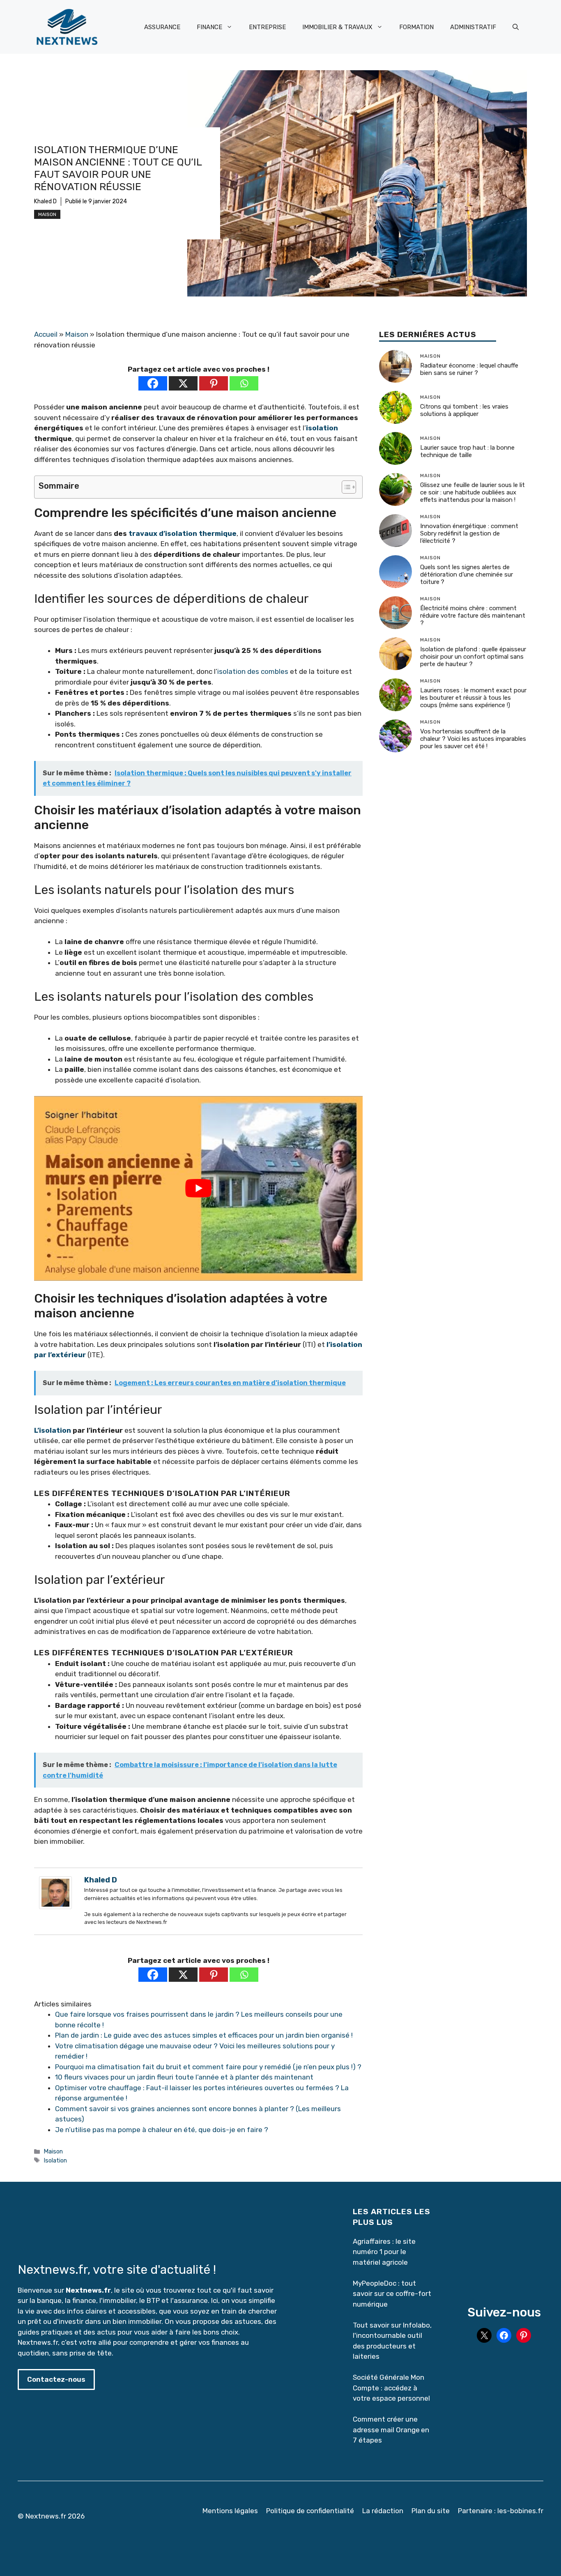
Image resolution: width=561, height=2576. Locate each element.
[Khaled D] (55, 1907)
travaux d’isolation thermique (183, 533)
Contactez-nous (56, 2379)
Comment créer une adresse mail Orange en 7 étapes (391, 2430)
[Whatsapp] (244, 383)
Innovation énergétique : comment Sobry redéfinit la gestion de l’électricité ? (469, 534)
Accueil (46, 334)
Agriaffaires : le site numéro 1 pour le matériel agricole (384, 2252)
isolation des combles (253, 671)
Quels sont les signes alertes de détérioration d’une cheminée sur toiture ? (467, 575)
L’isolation (53, 1430)
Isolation (55, 2160)
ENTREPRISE (267, 27)
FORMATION (416, 27)
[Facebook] (153, 383)
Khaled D (45, 201)
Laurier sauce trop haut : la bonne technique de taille (467, 452)
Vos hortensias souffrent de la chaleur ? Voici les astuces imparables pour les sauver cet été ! (473, 739)
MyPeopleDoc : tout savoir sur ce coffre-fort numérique (392, 2294)
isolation (322, 428)
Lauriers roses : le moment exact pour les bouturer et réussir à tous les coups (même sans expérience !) (473, 698)
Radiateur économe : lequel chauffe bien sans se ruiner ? (469, 370)
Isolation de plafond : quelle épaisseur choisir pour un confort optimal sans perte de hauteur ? (473, 657)
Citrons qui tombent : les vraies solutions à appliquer (464, 411)
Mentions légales (230, 2511)
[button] (516, 27)
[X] (183, 383)
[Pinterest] (214, 383)
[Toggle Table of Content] (345, 487)
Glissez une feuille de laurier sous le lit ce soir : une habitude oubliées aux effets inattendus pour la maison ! (472, 493)
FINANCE (209, 27)
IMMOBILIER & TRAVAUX (337, 27)
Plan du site (431, 2511)
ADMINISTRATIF (473, 27)
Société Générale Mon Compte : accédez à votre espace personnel (391, 2388)
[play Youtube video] (198, 1188)
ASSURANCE (162, 27)
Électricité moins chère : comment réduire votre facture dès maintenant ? (473, 616)
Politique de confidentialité (310, 2511)
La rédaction (383, 2511)
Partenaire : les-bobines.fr (501, 2511)
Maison (47, 214)
